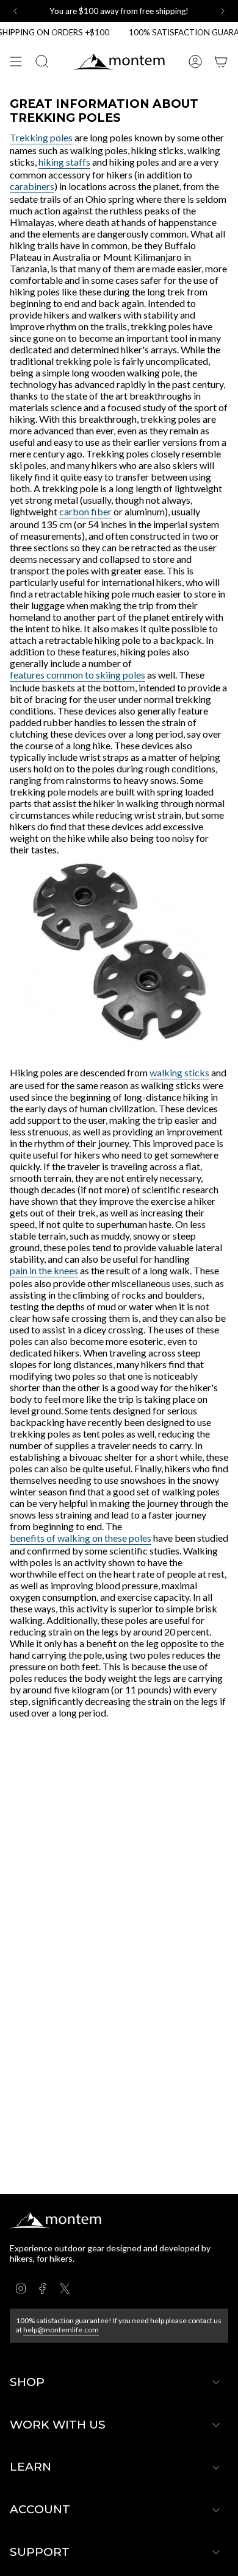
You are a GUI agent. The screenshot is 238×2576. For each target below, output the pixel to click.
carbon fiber (85, 511)
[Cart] (221, 62)
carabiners (32, 186)
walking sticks (179, 1072)
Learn (31, 2467)
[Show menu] (16, 62)
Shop (27, 2382)
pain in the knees (44, 1270)
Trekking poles (41, 137)
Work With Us (58, 2425)
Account (40, 2509)
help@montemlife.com (61, 2330)
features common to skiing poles (78, 675)
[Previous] (15, 11)
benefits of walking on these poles (81, 1538)
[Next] (223, 11)
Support (40, 2552)
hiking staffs (64, 162)
